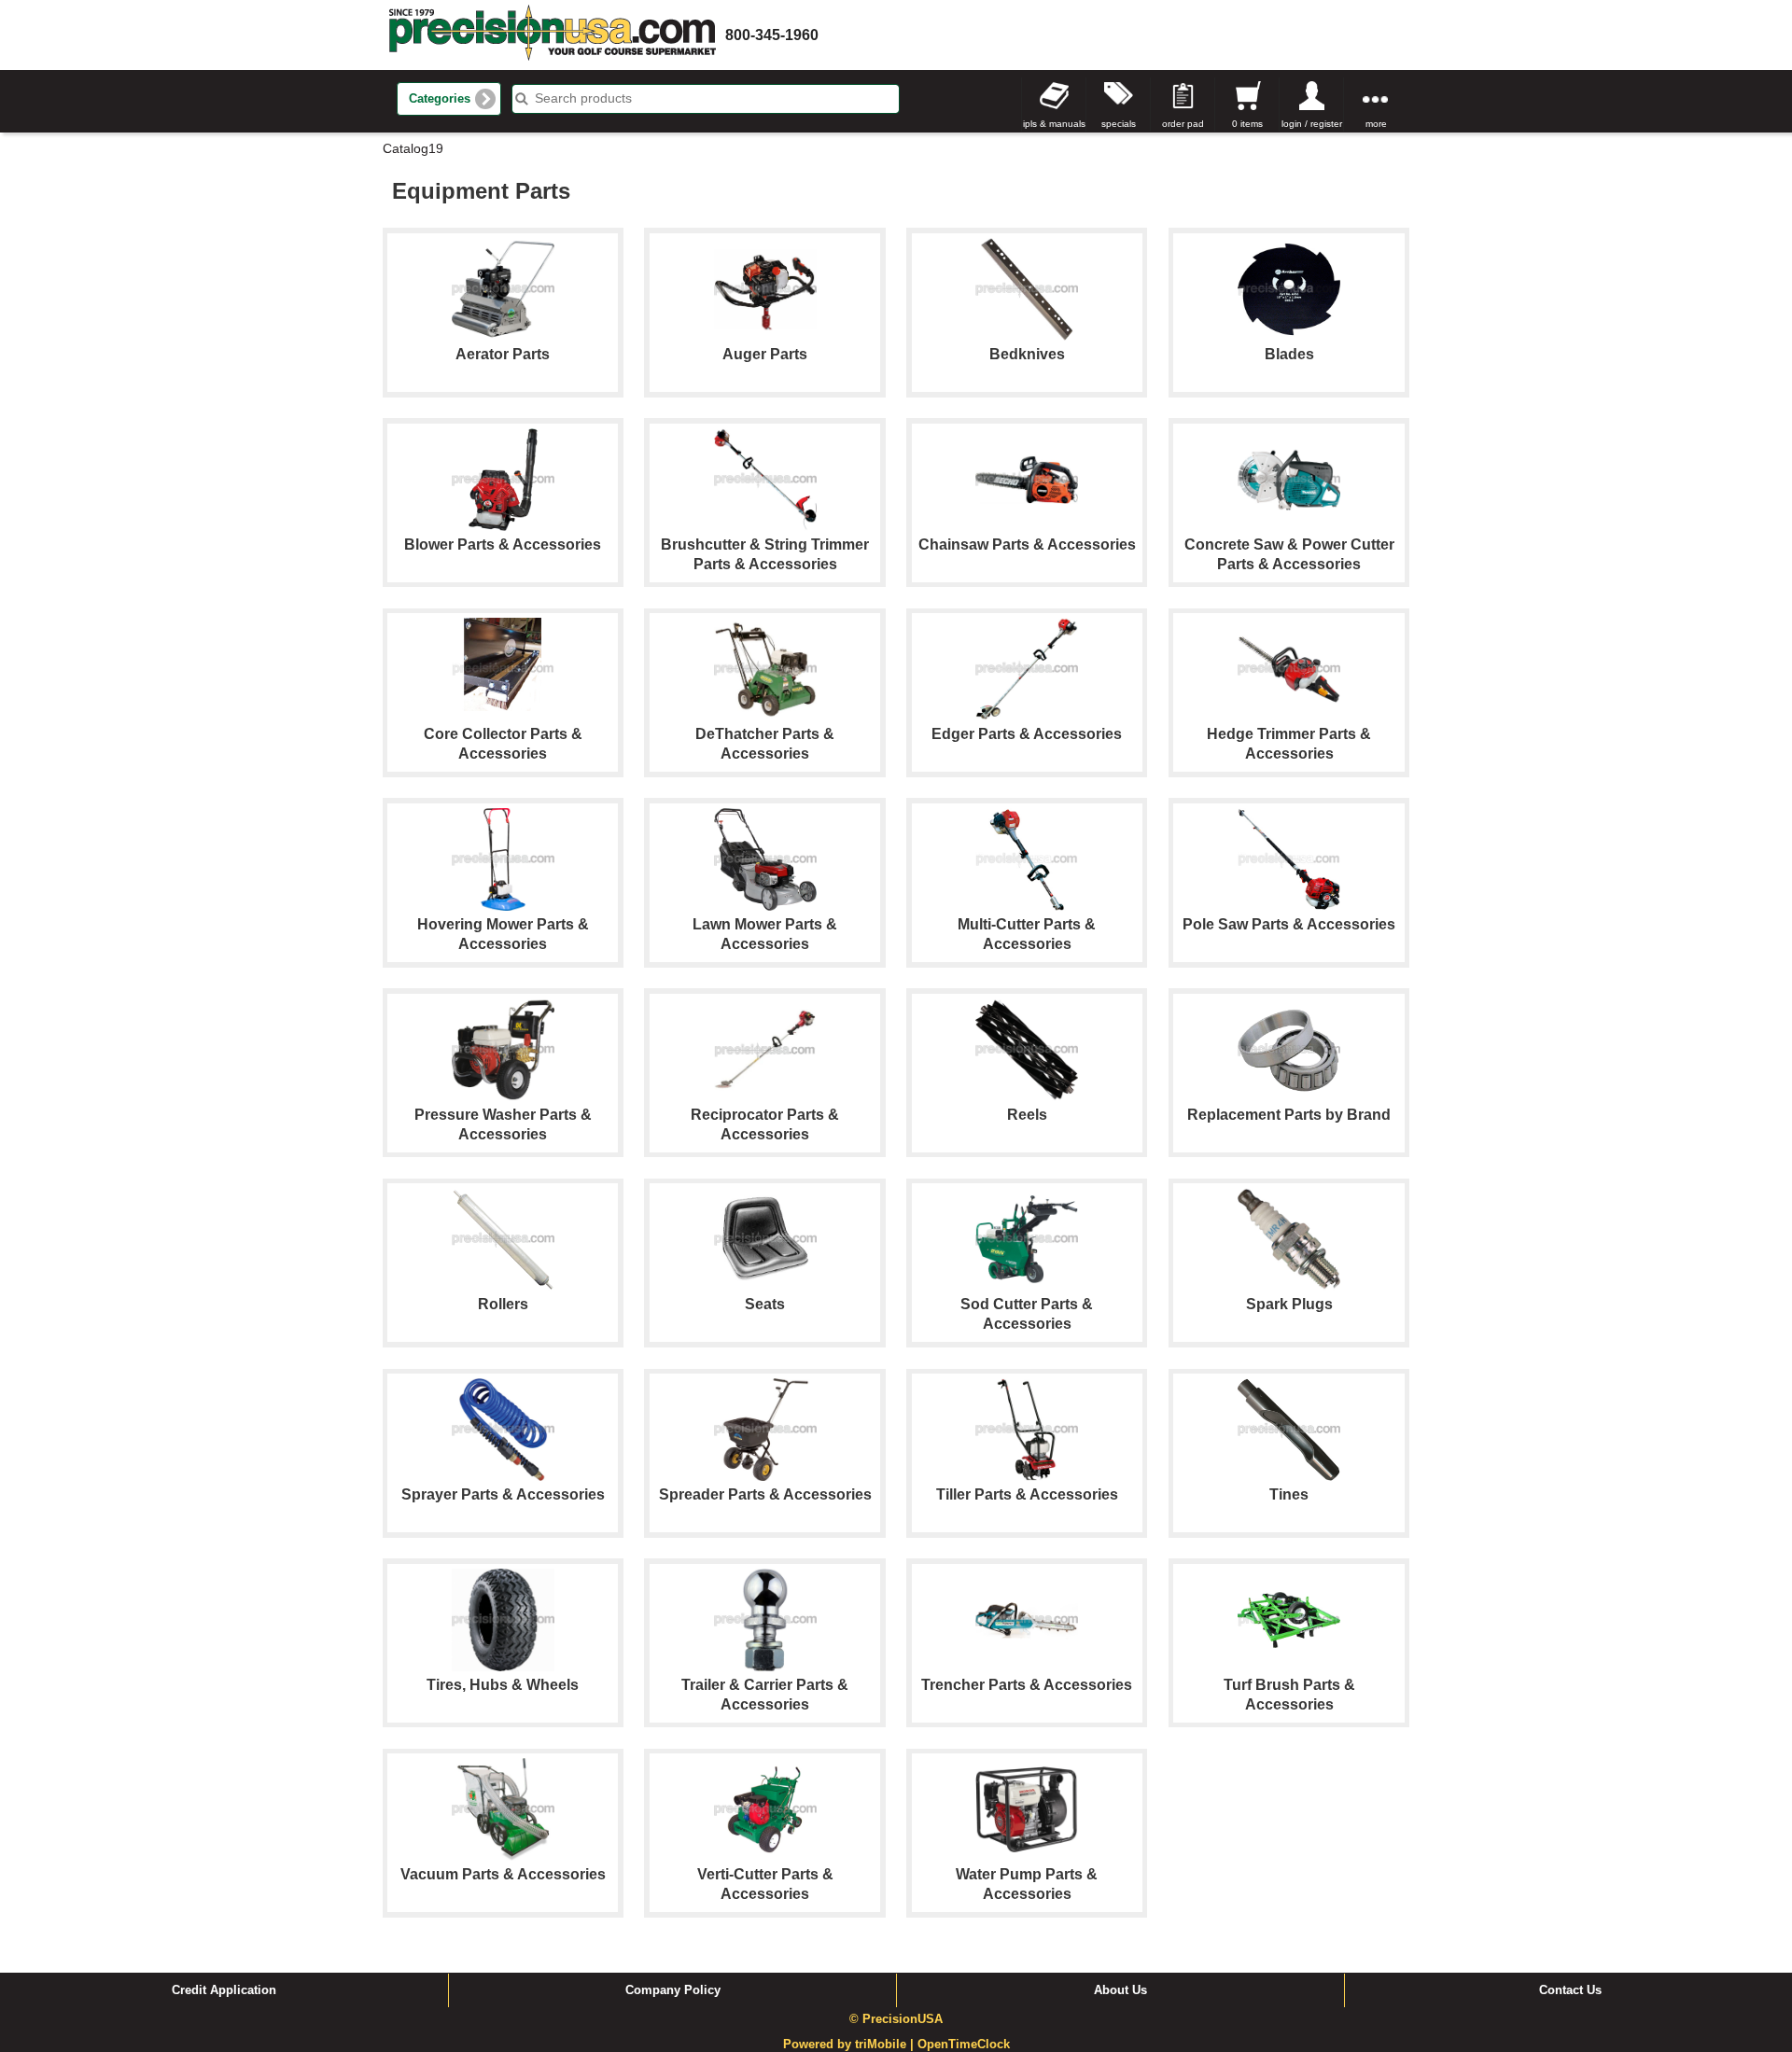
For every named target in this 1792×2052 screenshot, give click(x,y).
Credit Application (224, 1990)
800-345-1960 (772, 35)
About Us (1120, 1990)
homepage (553, 35)
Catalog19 (413, 148)
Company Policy (673, 1990)
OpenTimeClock (964, 2045)
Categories (440, 99)
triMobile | (886, 2045)
